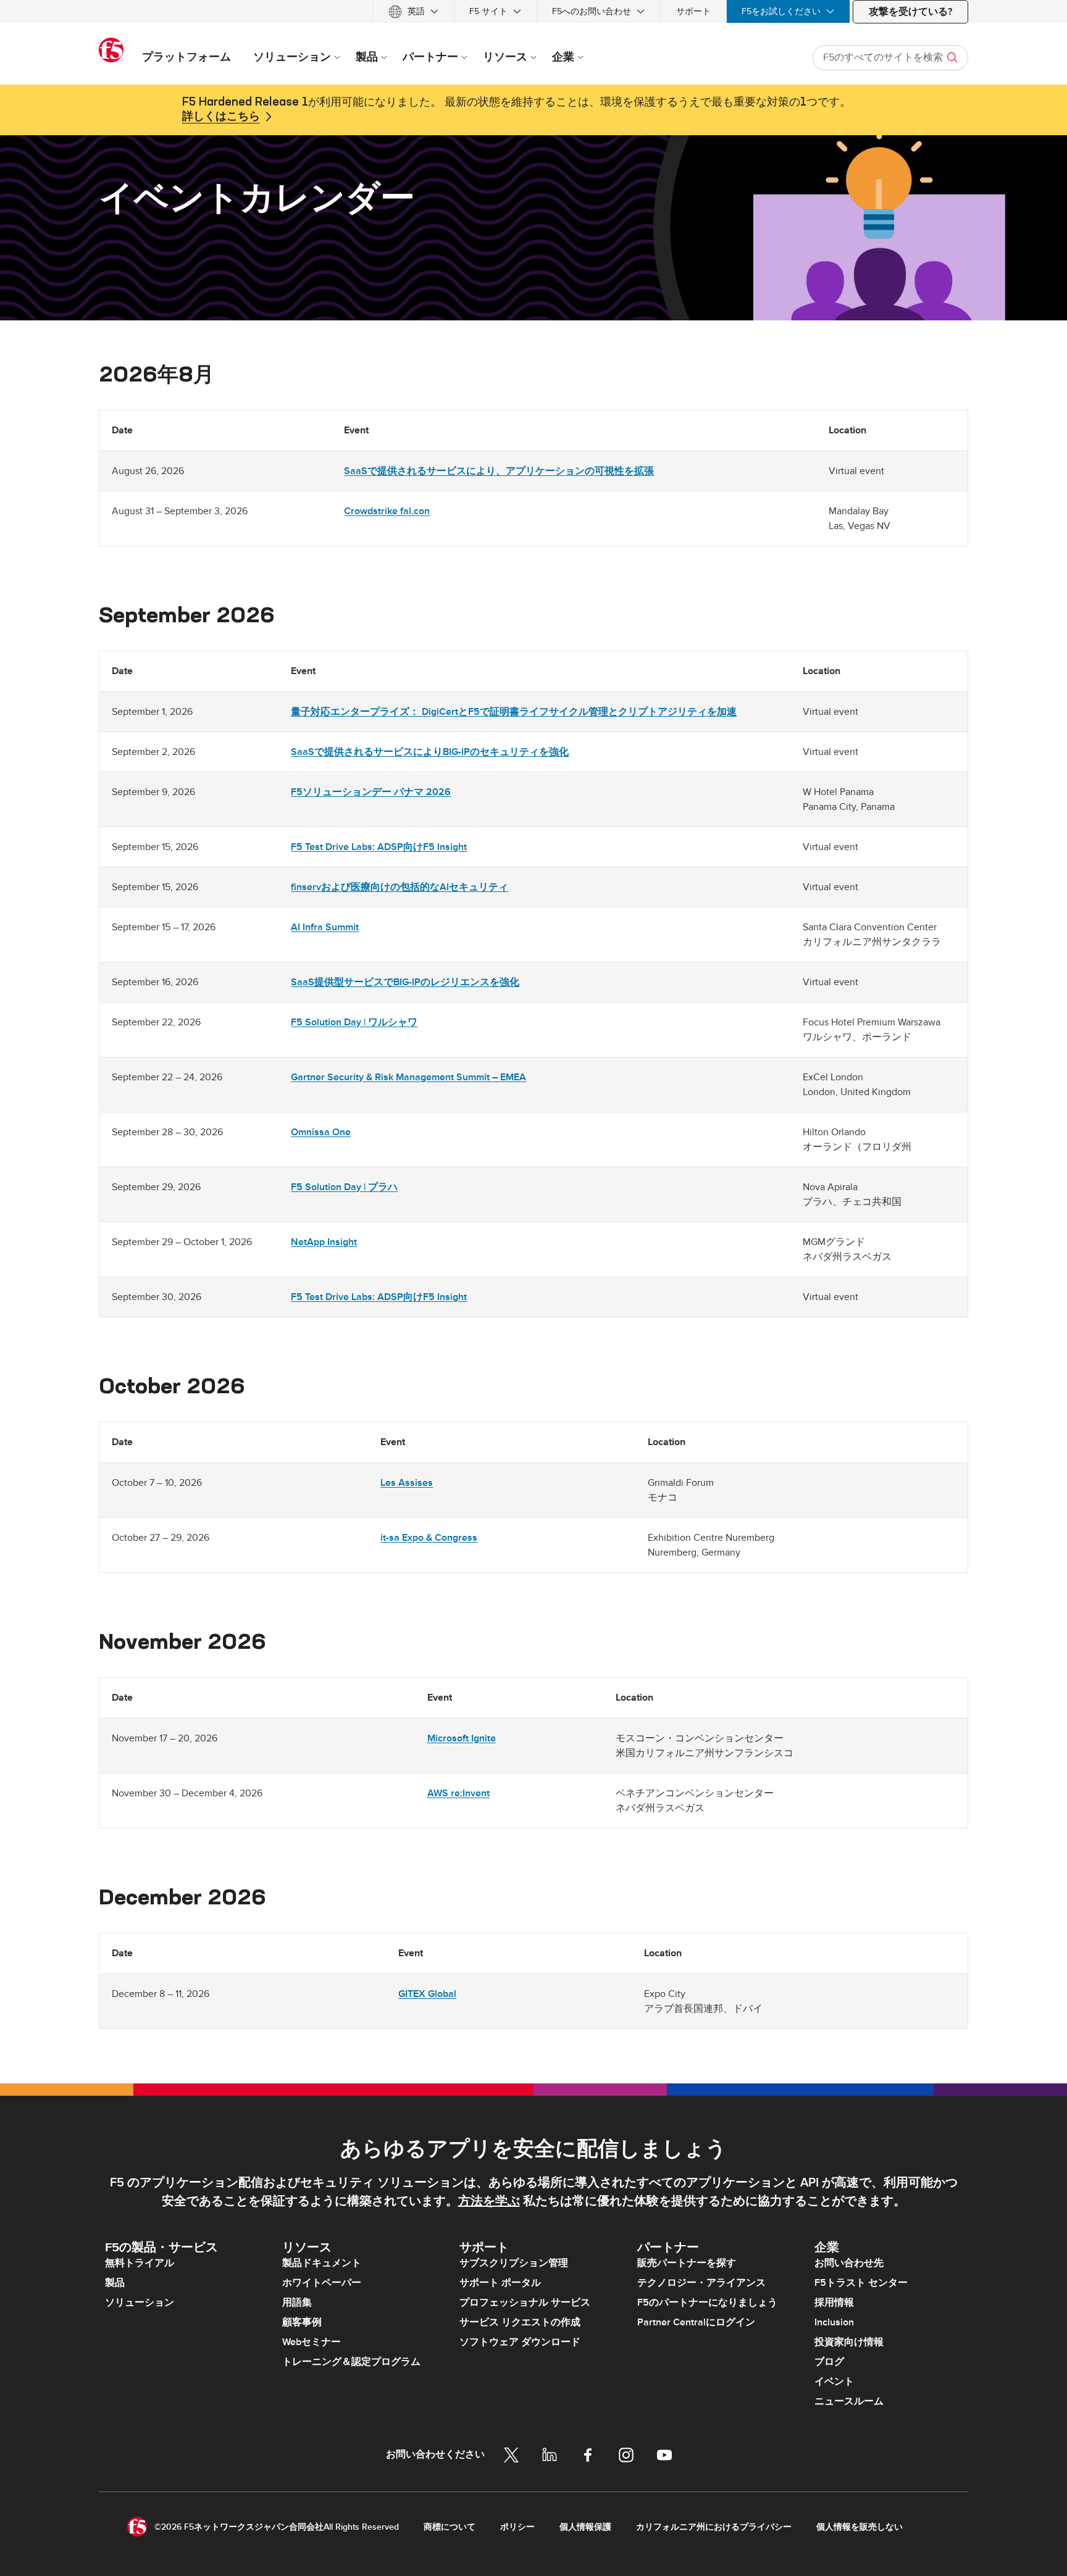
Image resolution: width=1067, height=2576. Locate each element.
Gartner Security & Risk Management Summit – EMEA (408, 1077)
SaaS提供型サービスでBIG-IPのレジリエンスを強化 (405, 982)
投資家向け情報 (849, 2342)
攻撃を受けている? (910, 12)
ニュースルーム (849, 2401)
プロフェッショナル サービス (525, 2303)
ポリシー (517, 2527)
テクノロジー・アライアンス (701, 2283)
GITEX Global (427, 1994)
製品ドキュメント (322, 2263)
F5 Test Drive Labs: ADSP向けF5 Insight (379, 847)
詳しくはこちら (221, 117)
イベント (834, 2382)
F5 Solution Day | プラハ (344, 1187)
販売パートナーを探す (687, 2263)
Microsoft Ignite (462, 1738)
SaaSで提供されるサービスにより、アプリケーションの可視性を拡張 (499, 471)
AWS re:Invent (458, 1793)
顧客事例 (302, 2322)
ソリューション (140, 2303)
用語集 (297, 2303)
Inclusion (834, 2322)
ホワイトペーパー (322, 2283)
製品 (115, 2283)
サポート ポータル (500, 2283)
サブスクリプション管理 (514, 2263)
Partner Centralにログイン (696, 2322)
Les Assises (407, 1483)
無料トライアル (140, 2263)
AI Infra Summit (325, 927)
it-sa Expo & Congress (429, 1538)
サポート (693, 11)
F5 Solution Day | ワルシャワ (354, 1022)
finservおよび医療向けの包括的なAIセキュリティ (400, 887)
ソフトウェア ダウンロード (520, 2342)
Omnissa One (321, 1132)
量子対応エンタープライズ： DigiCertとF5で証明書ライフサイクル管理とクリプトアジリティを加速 (514, 712)
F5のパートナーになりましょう (707, 2303)
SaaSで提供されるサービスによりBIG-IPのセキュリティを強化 (430, 752)
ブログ (829, 2362)
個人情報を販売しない (860, 2527)
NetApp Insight (324, 1242)
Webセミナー (312, 2342)
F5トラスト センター (861, 2283)
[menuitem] (413, 11)
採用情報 (834, 2303)
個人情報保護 (585, 2527)
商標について (450, 2527)
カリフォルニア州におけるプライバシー (714, 2527)
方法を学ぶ (489, 2201)
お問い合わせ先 (849, 2263)
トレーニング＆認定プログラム (351, 2362)
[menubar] (533, 11)
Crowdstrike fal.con (387, 511)
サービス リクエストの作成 (520, 2322)
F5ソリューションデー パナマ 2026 (371, 792)
